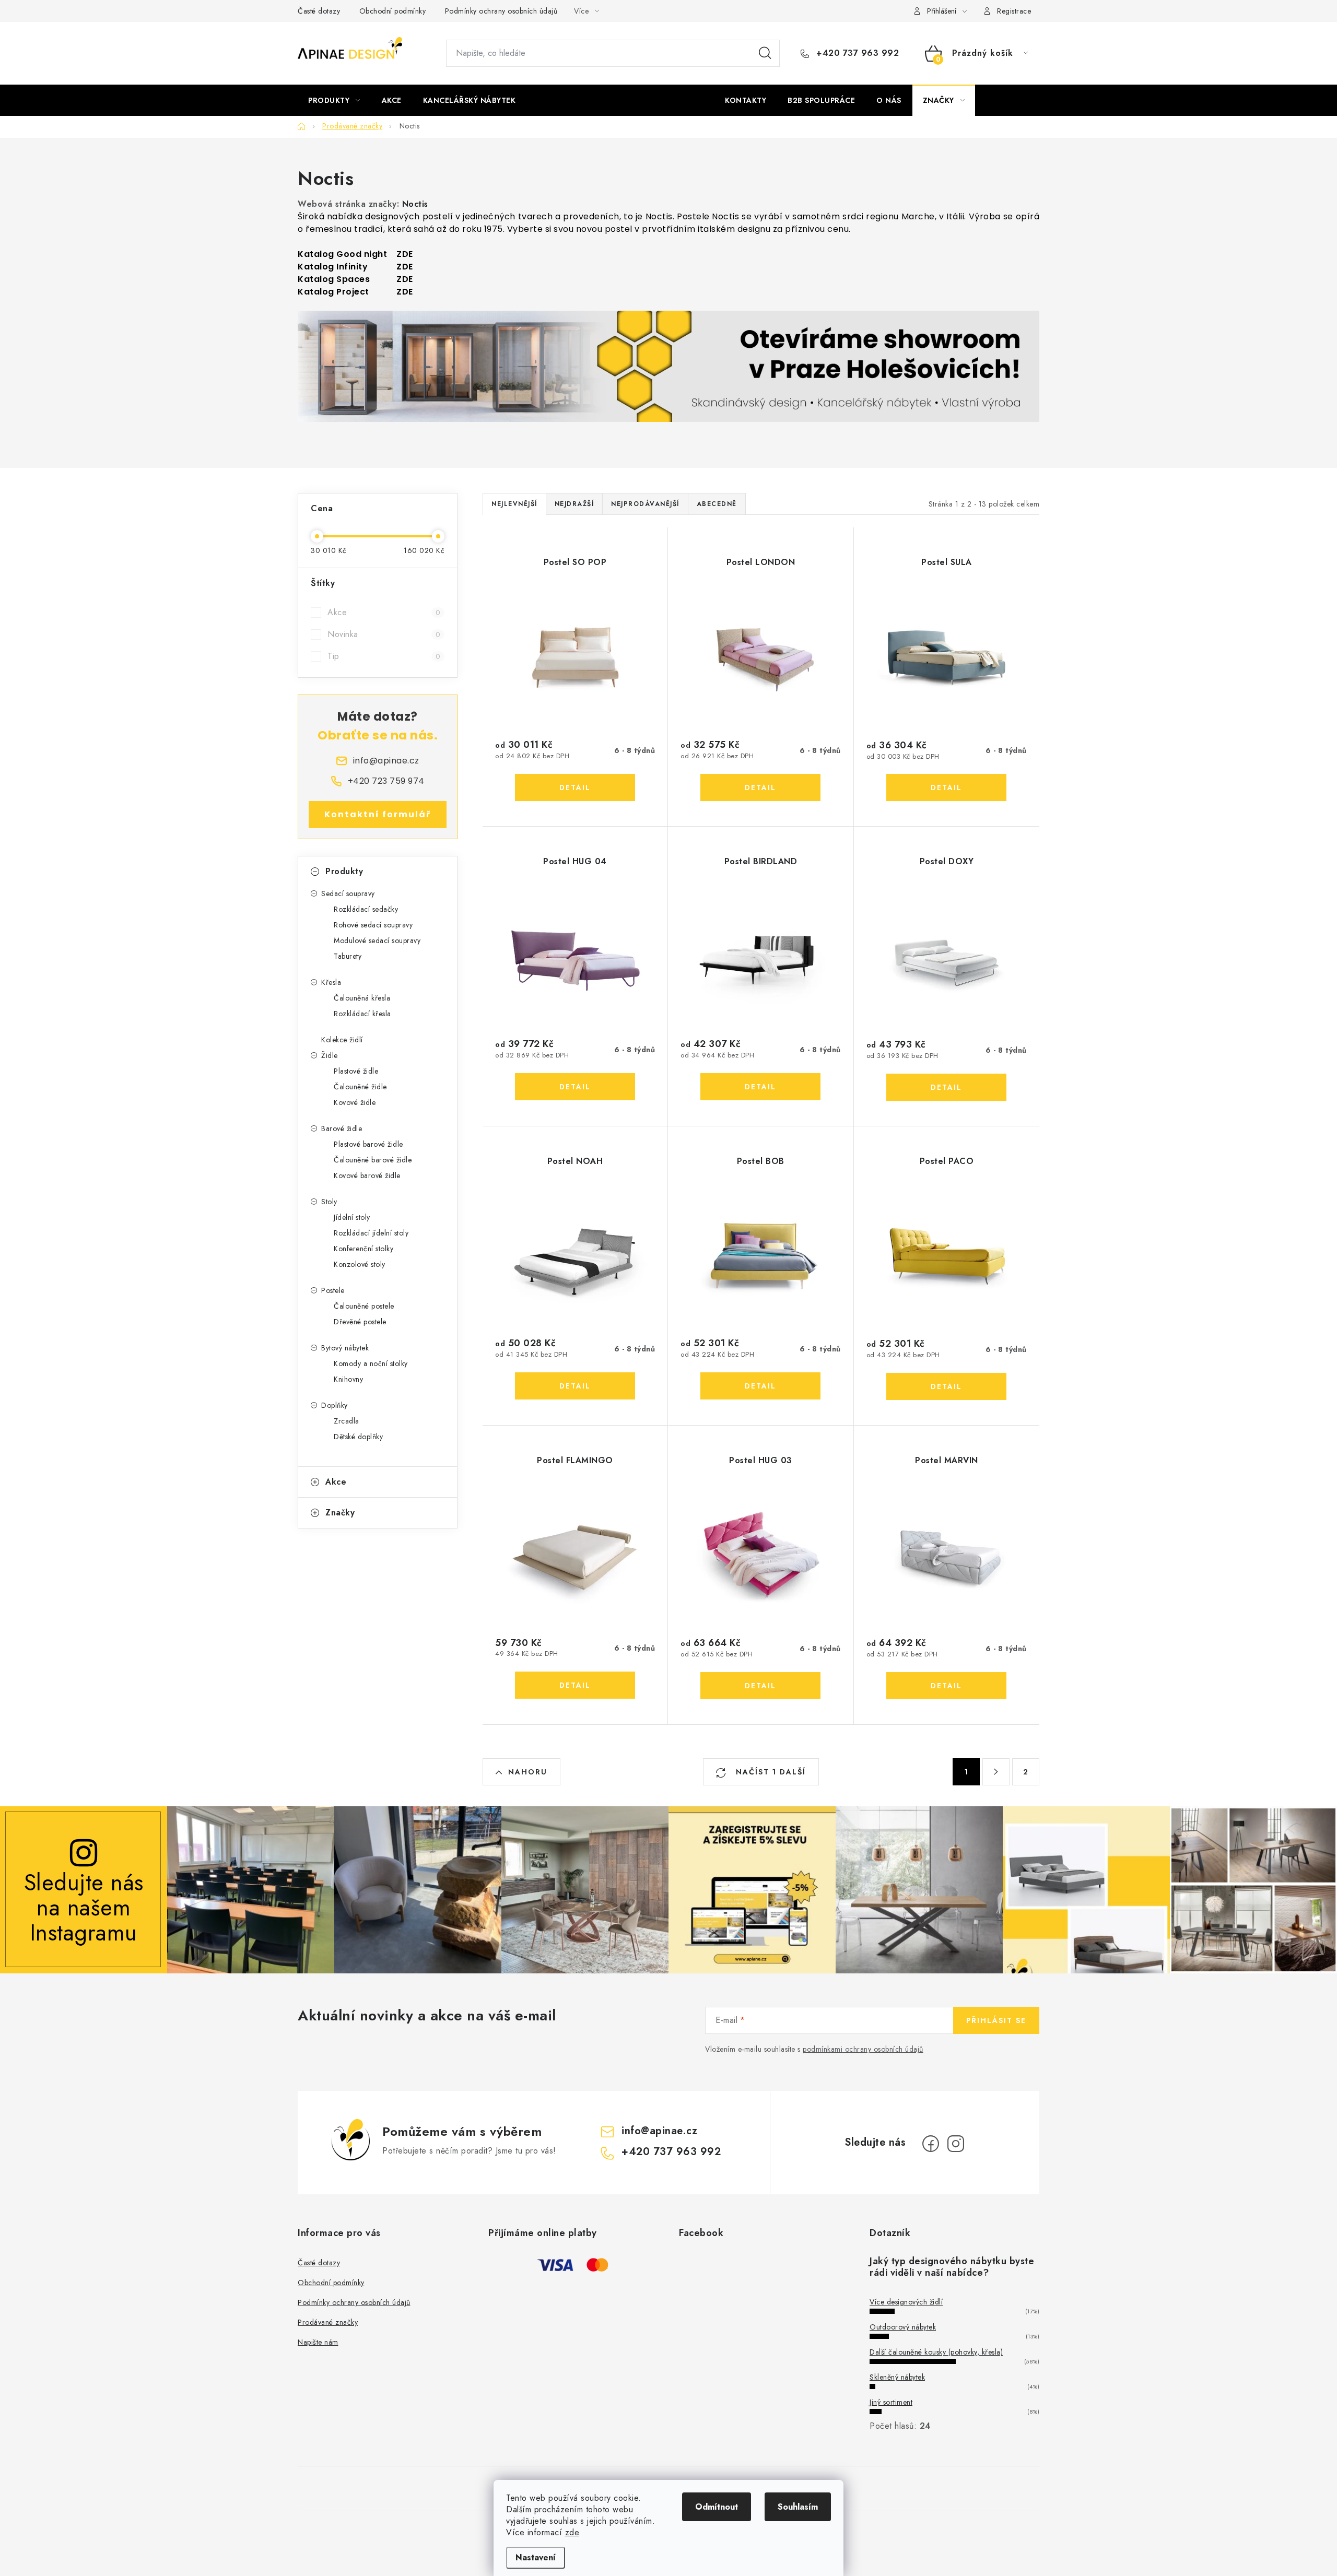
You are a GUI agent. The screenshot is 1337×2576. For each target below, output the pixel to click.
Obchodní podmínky (393, 11)
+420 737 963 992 (856, 53)
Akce (384, 612)
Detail (575, 787)
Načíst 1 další (769, 1772)
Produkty (344, 871)
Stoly (329, 1202)
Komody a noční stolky (371, 1363)
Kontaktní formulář (378, 814)
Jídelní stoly (352, 1217)
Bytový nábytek (345, 1348)
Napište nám (318, 2342)
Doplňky (335, 1405)
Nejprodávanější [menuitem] (645, 504)
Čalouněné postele (364, 1306)
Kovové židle (355, 1102)
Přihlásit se (996, 2020)
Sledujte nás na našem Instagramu (84, 1907)
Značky (340, 1513)
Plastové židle (356, 1071)
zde (572, 2532)
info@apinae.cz (659, 2131)
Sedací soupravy (348, 893)
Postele (333, 1290)
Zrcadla (347, 1421)
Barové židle (342, 1128)
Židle (330, 1055)
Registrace (1014, 11)
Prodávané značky (328, 2322)
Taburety (348, 956)
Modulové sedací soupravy (377, 940)
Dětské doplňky (358, 1437)
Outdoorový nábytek (903, 2327)
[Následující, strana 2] (996, 1772)
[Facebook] (931, 2144)
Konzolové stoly (360, 1264)
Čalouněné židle (360, 1087)
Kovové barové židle (367, 1175)
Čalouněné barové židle (373, 1160)
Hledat (765, 53)
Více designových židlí (906, 2302)
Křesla (331, 982)
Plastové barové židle (368, 1144)
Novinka (384, 634)
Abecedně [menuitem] (717, 504)
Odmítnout (717, 2507)
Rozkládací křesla (362, 1014)
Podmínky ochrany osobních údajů (501, 11)
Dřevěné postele (360, 1322)
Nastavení (536, 2557)
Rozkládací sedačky (366, 909)
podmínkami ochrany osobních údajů (863, 2049)
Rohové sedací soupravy (373, 925)
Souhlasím (798, 2507)
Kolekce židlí (342, 1040)
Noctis (415, 204)
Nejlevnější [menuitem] (514, 504)
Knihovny (348, 1379)
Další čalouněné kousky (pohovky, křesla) (936, 2352)
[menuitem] (334, 100)
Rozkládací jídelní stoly (371, 1233)
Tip (384, 656)
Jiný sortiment (891, 2402)
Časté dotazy (319, 11)
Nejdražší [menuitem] (574, 504)
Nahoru (528, 1772)
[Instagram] (956, 2144)
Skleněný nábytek (897, 2377)
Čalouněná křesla (362, 998)
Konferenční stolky (363, 1249)
